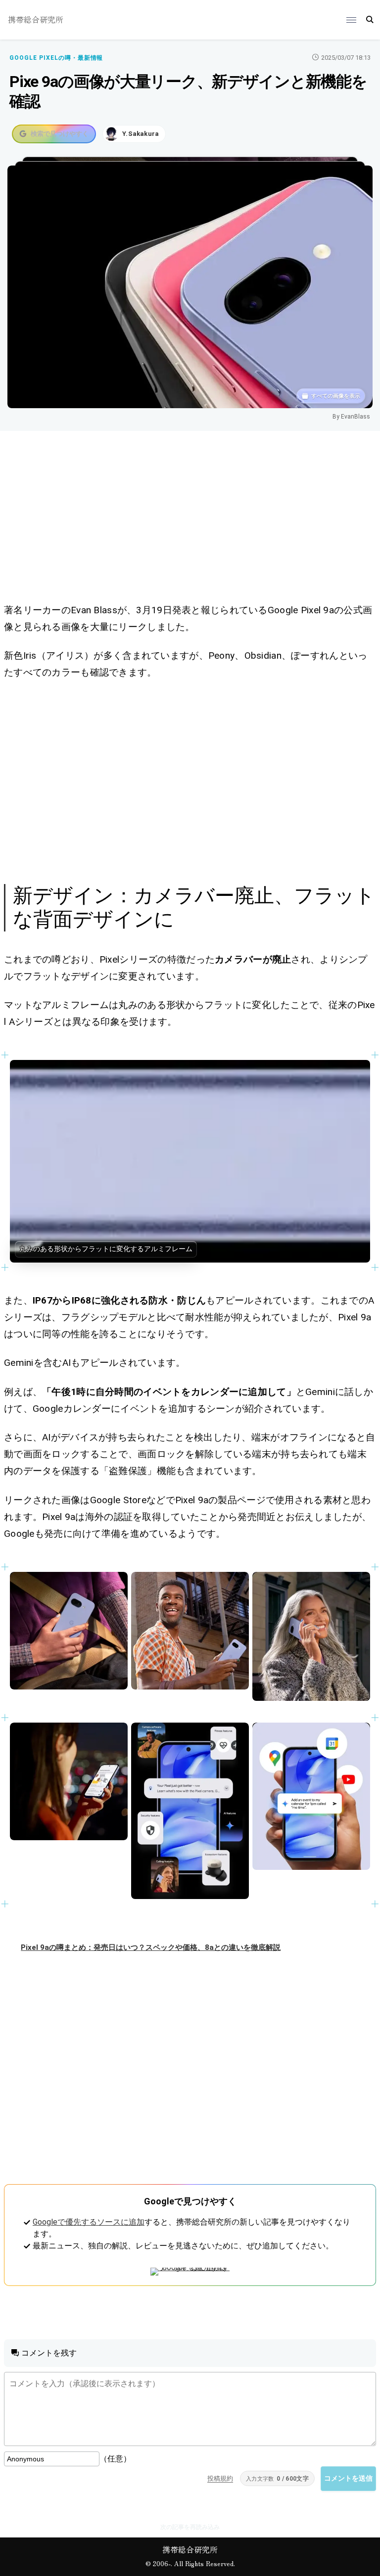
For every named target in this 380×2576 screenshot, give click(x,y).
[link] (190, 1161)
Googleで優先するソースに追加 (89, 2222)
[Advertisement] (190, 519)
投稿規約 (220, 2478)
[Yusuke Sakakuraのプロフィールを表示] (134, 134)
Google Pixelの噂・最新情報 (56, 58)
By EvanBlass (351, 417)
